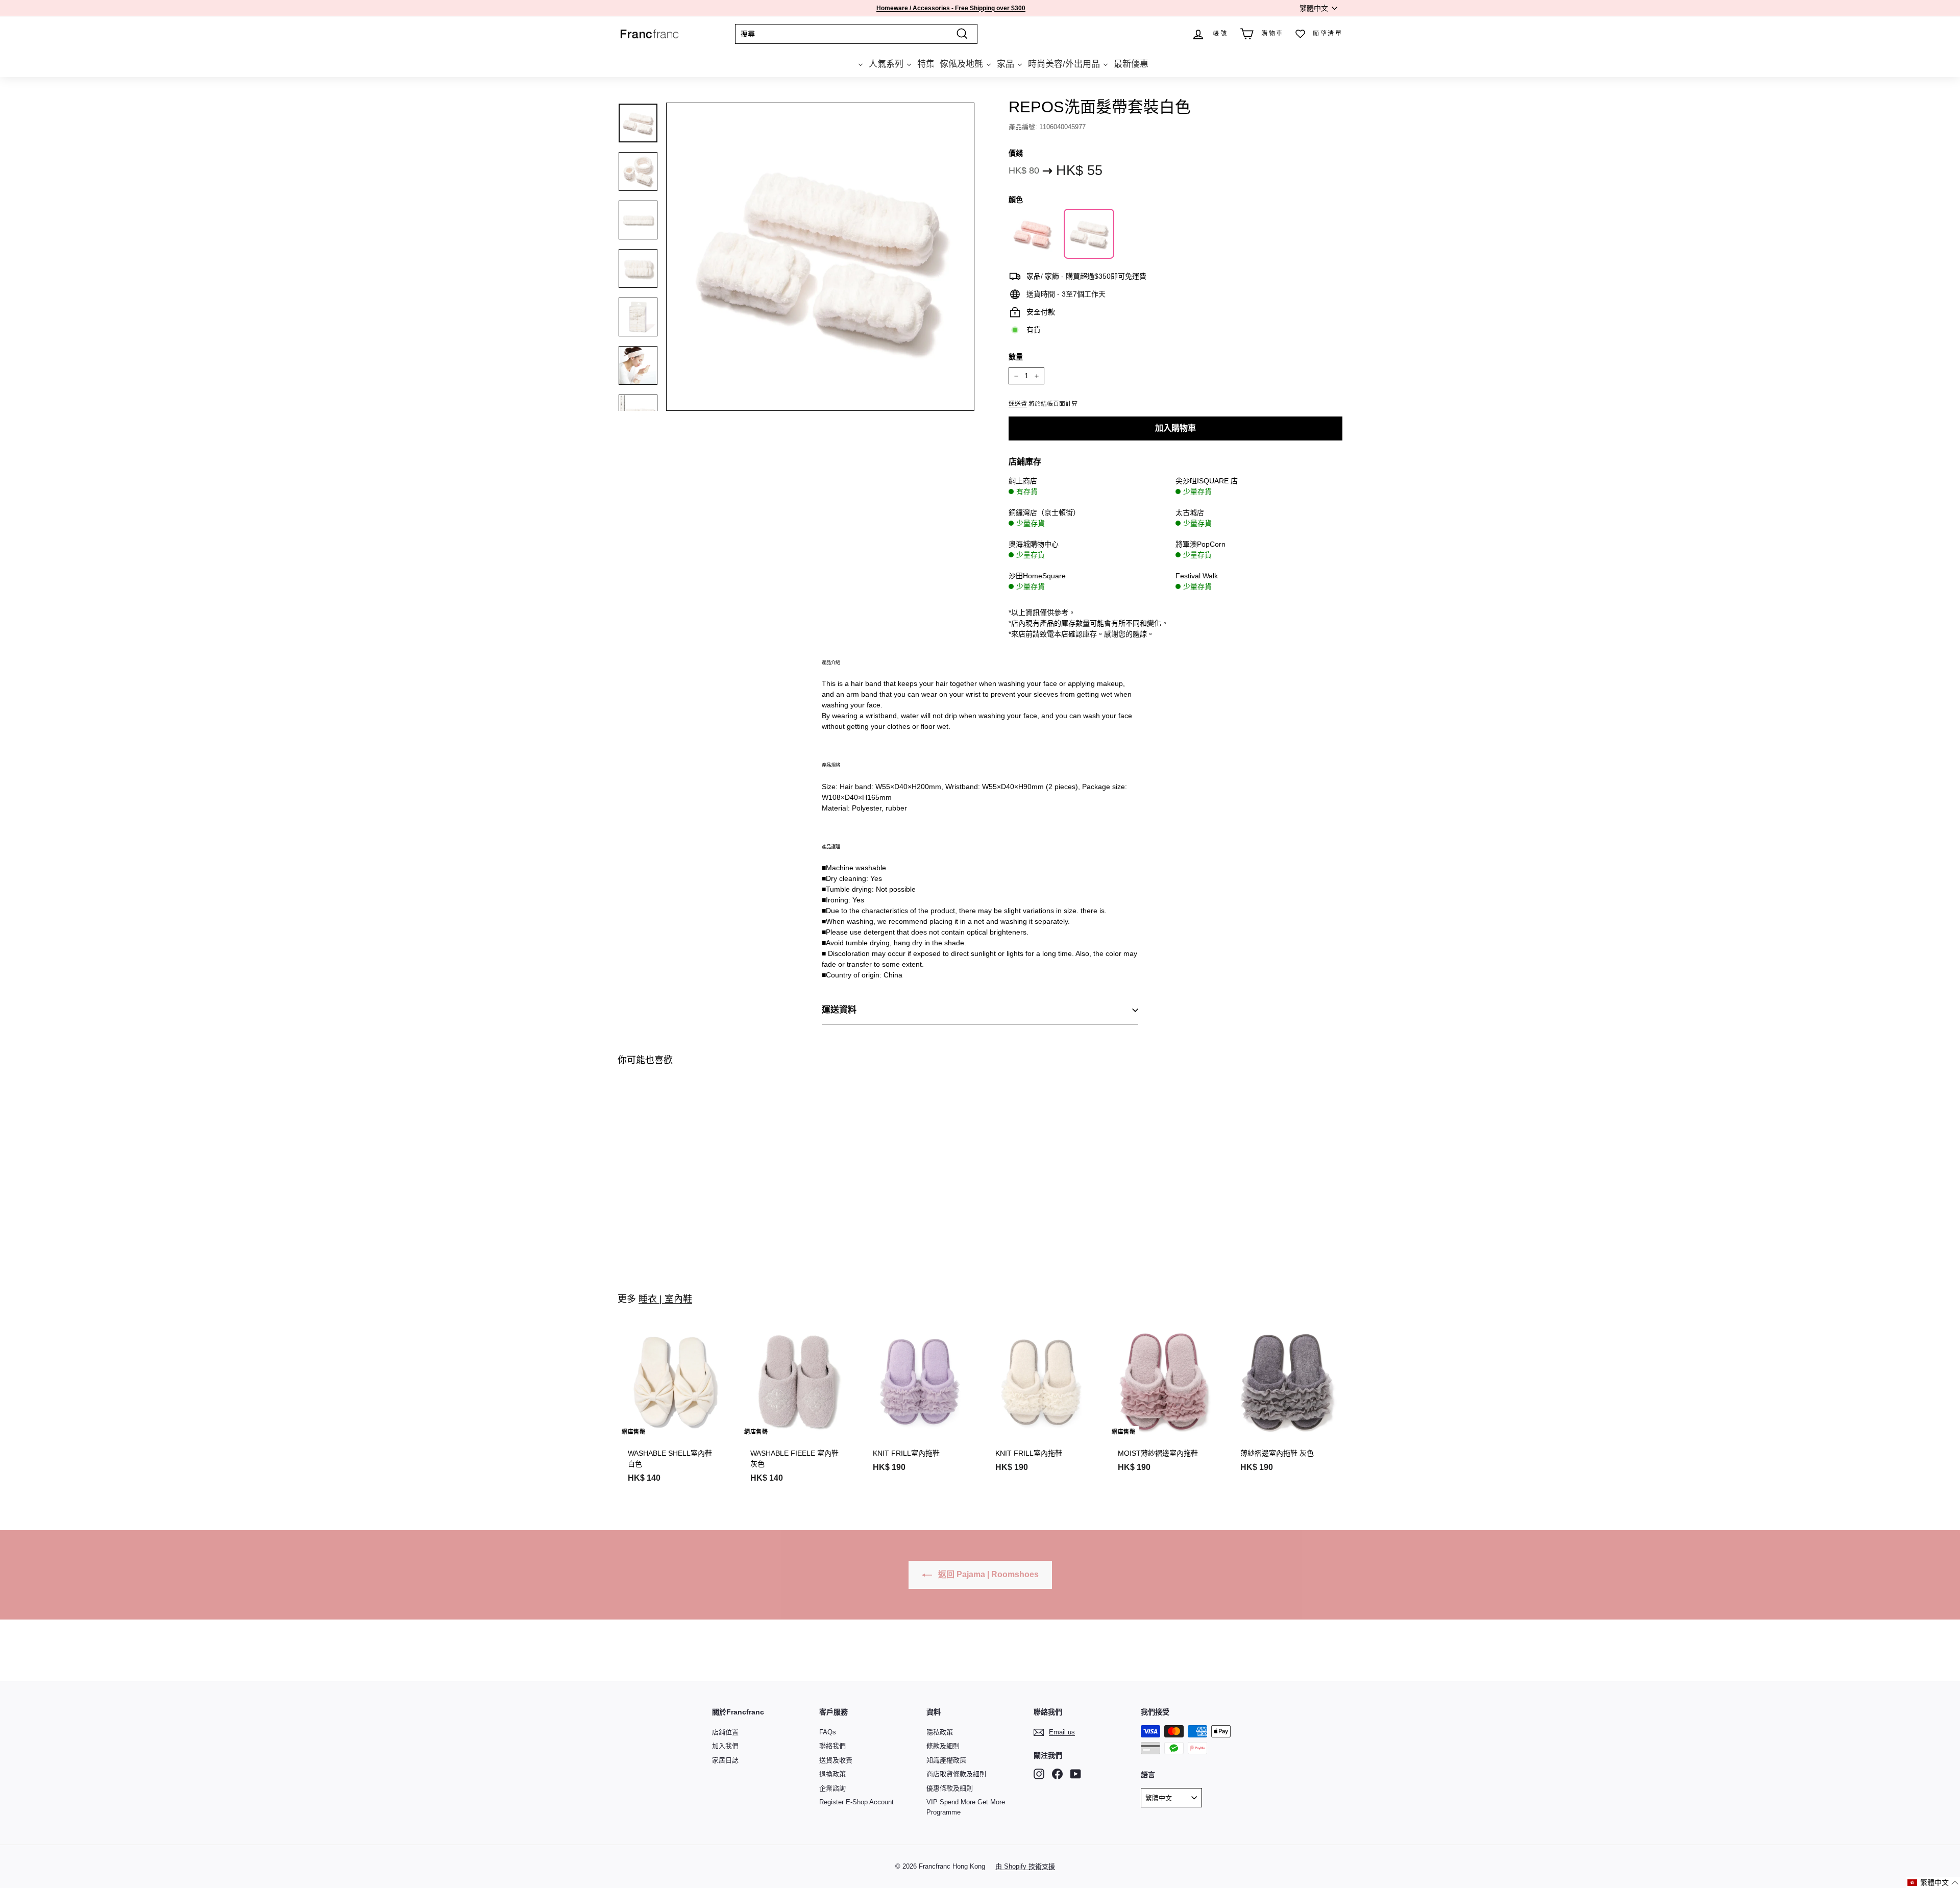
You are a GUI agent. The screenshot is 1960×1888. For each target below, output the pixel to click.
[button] (1933, 1883)
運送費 (1018, 404)
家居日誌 (725, 1760)
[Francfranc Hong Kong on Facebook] (1057, 1774)
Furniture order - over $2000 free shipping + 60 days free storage (951, 10)
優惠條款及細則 (950, 1788)
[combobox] (856, 34)
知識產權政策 (946, 1760)
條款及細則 (943, 1746)
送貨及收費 (836, 1760)
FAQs (828, 1732)
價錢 (1016, 153)
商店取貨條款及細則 (956, 1774)
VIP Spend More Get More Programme (966, 1807)
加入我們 (725, 1746)
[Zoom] (820, 257)
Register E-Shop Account (856, 1802)
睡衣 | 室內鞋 (665, 1299)
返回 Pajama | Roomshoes (987, 1574)
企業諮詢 (832, 1788)
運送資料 (839, 1010)
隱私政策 (940, 1732)
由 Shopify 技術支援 (1025, 1866)
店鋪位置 (725, 1732)
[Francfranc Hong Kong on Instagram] (1039, 1774)
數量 (1016, 357)
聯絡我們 (832, 1746)
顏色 (1016, 200)
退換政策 (832, 1774)
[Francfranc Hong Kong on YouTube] (1076, 1774)
